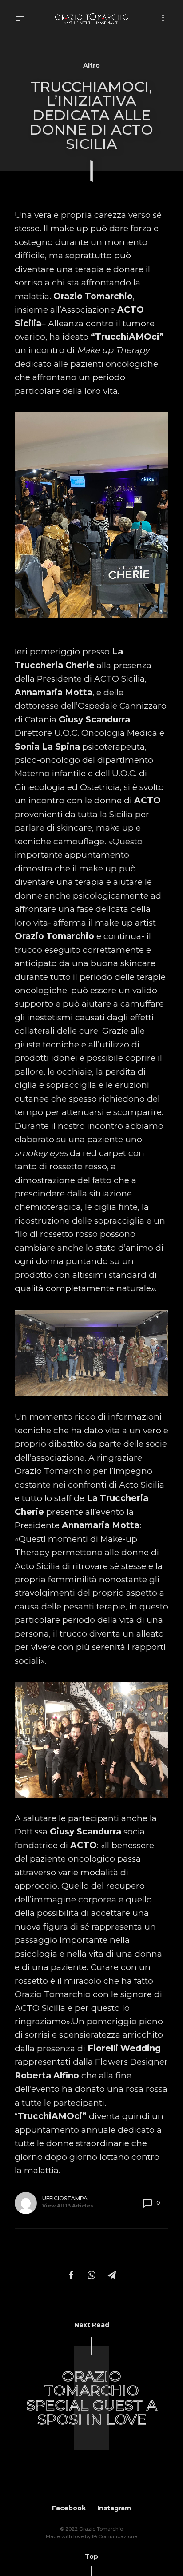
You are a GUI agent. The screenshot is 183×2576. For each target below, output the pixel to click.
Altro (91, 65)
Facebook (69, 2508)
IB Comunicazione (115, 2536)
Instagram (114, 2508)
